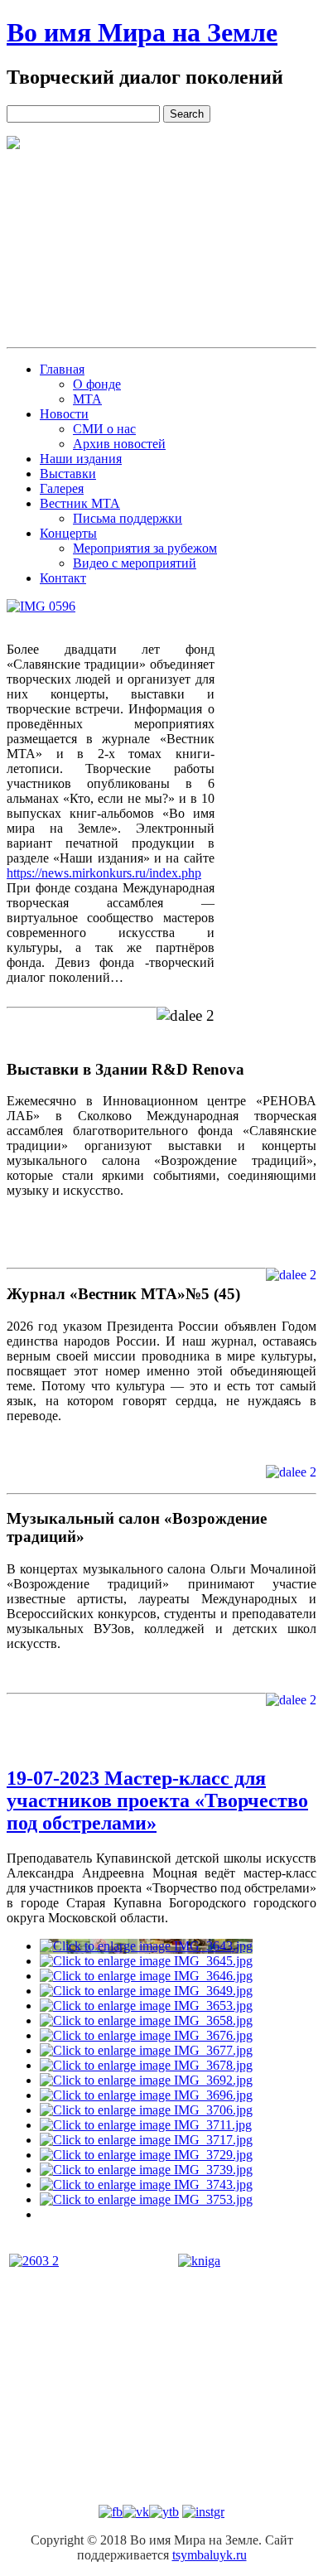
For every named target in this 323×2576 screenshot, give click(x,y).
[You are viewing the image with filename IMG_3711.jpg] (146, 2125)
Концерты (68, 533)
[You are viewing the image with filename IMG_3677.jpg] (146, 2050)
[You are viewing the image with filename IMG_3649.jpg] (146, 1991)
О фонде (97, 384)
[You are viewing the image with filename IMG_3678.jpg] (146, 2065)
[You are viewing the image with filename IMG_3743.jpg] (146, 2185)
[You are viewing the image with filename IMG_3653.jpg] (146, 2006)
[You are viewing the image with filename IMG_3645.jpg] (146, 1961)
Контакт (63, 578)
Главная (62, 369)
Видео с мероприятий (135, 563)
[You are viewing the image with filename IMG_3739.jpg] (146, 2170)
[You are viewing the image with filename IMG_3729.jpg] (146, 2155)
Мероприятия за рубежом (145, 548)
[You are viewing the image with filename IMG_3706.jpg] (146, 2110)
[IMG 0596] (41, 607)
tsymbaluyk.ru (210, 2555)
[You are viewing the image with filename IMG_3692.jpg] (146, 2080)
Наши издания (81, 459)
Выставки (68, 474)
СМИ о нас (104, 429)
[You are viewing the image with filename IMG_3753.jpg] (146, 2199)
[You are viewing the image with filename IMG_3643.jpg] (146, 1946)
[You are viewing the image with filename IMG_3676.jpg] (146, 2035)
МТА (87, 399)
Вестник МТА (80, 503)
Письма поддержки (128, 518)
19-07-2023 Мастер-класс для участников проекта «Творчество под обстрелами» (157, 1800)
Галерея (62, 488)
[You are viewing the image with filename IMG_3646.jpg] (146, 1976)
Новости (64, 414)
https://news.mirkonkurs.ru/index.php (104, 873)
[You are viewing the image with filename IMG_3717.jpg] (146, 2140)
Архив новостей (119, 444)
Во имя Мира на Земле (142, 32)
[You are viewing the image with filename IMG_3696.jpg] (146, 2095)
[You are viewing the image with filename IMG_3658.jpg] (146, 2020)
